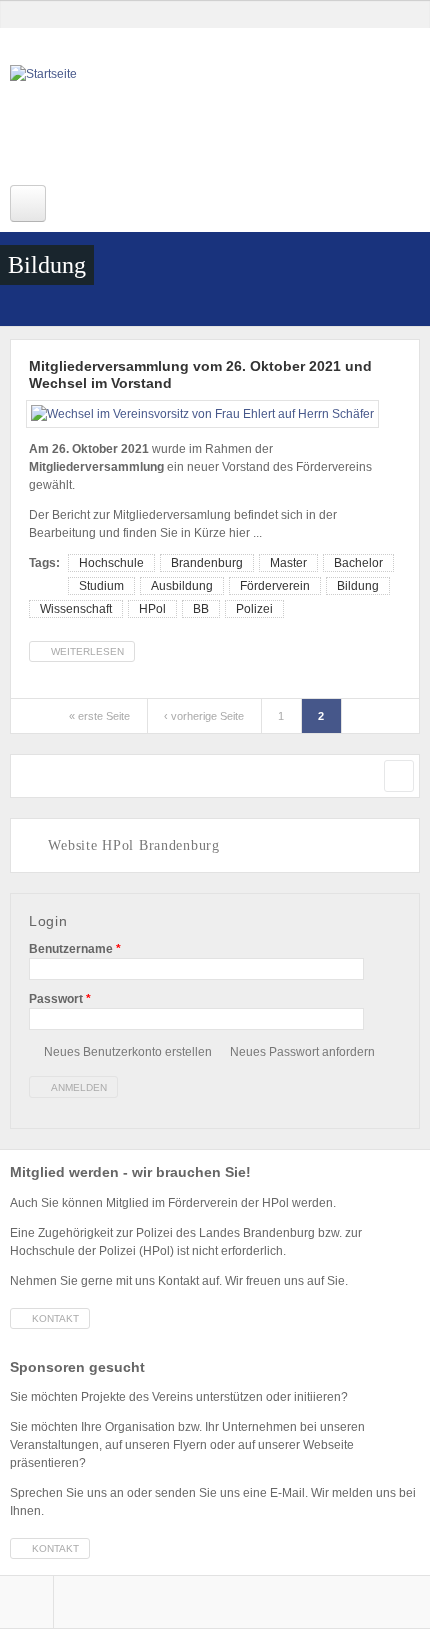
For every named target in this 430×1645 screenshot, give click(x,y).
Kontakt (55, 1318)
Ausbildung (182, 586)
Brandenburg (207, 563)
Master (288, 563)
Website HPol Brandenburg (133, 845)
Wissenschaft (76, 609)
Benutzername (75, 949)
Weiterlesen (93, 654)
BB (201, 609)
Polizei (254, 609)
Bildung (358, 586)
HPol (152, 609)
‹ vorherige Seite (204, 716)
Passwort (60, 999)
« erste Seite (99, 716)
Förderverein (275, 586)
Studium (101, 586)
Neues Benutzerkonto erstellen (128, 1052)
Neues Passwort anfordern (302, 1052)
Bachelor (358, 563)
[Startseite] (170, 120)
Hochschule (111, 563)
